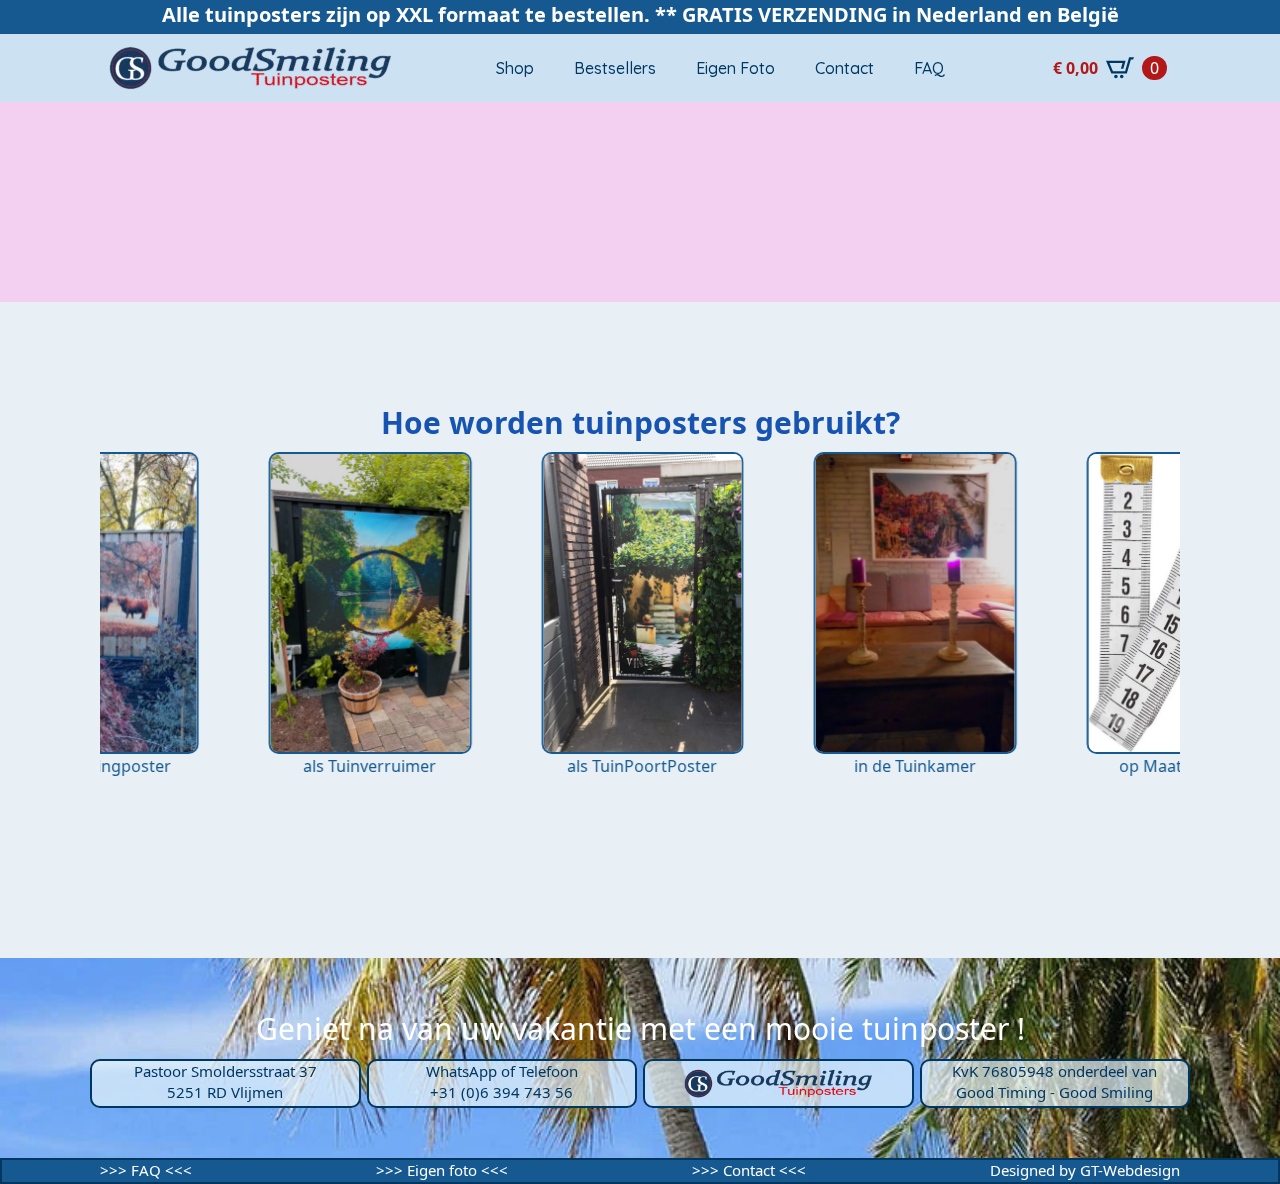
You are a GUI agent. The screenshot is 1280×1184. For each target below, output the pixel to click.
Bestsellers (615, 68)
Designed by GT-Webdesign (1085, 1170)
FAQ (929, 68)
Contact (844, 68)
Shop (515, 68)
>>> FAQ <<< (146, 1170)
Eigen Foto (735, 68)
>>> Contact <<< (749, 1170)
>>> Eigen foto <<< (442, 1170)
